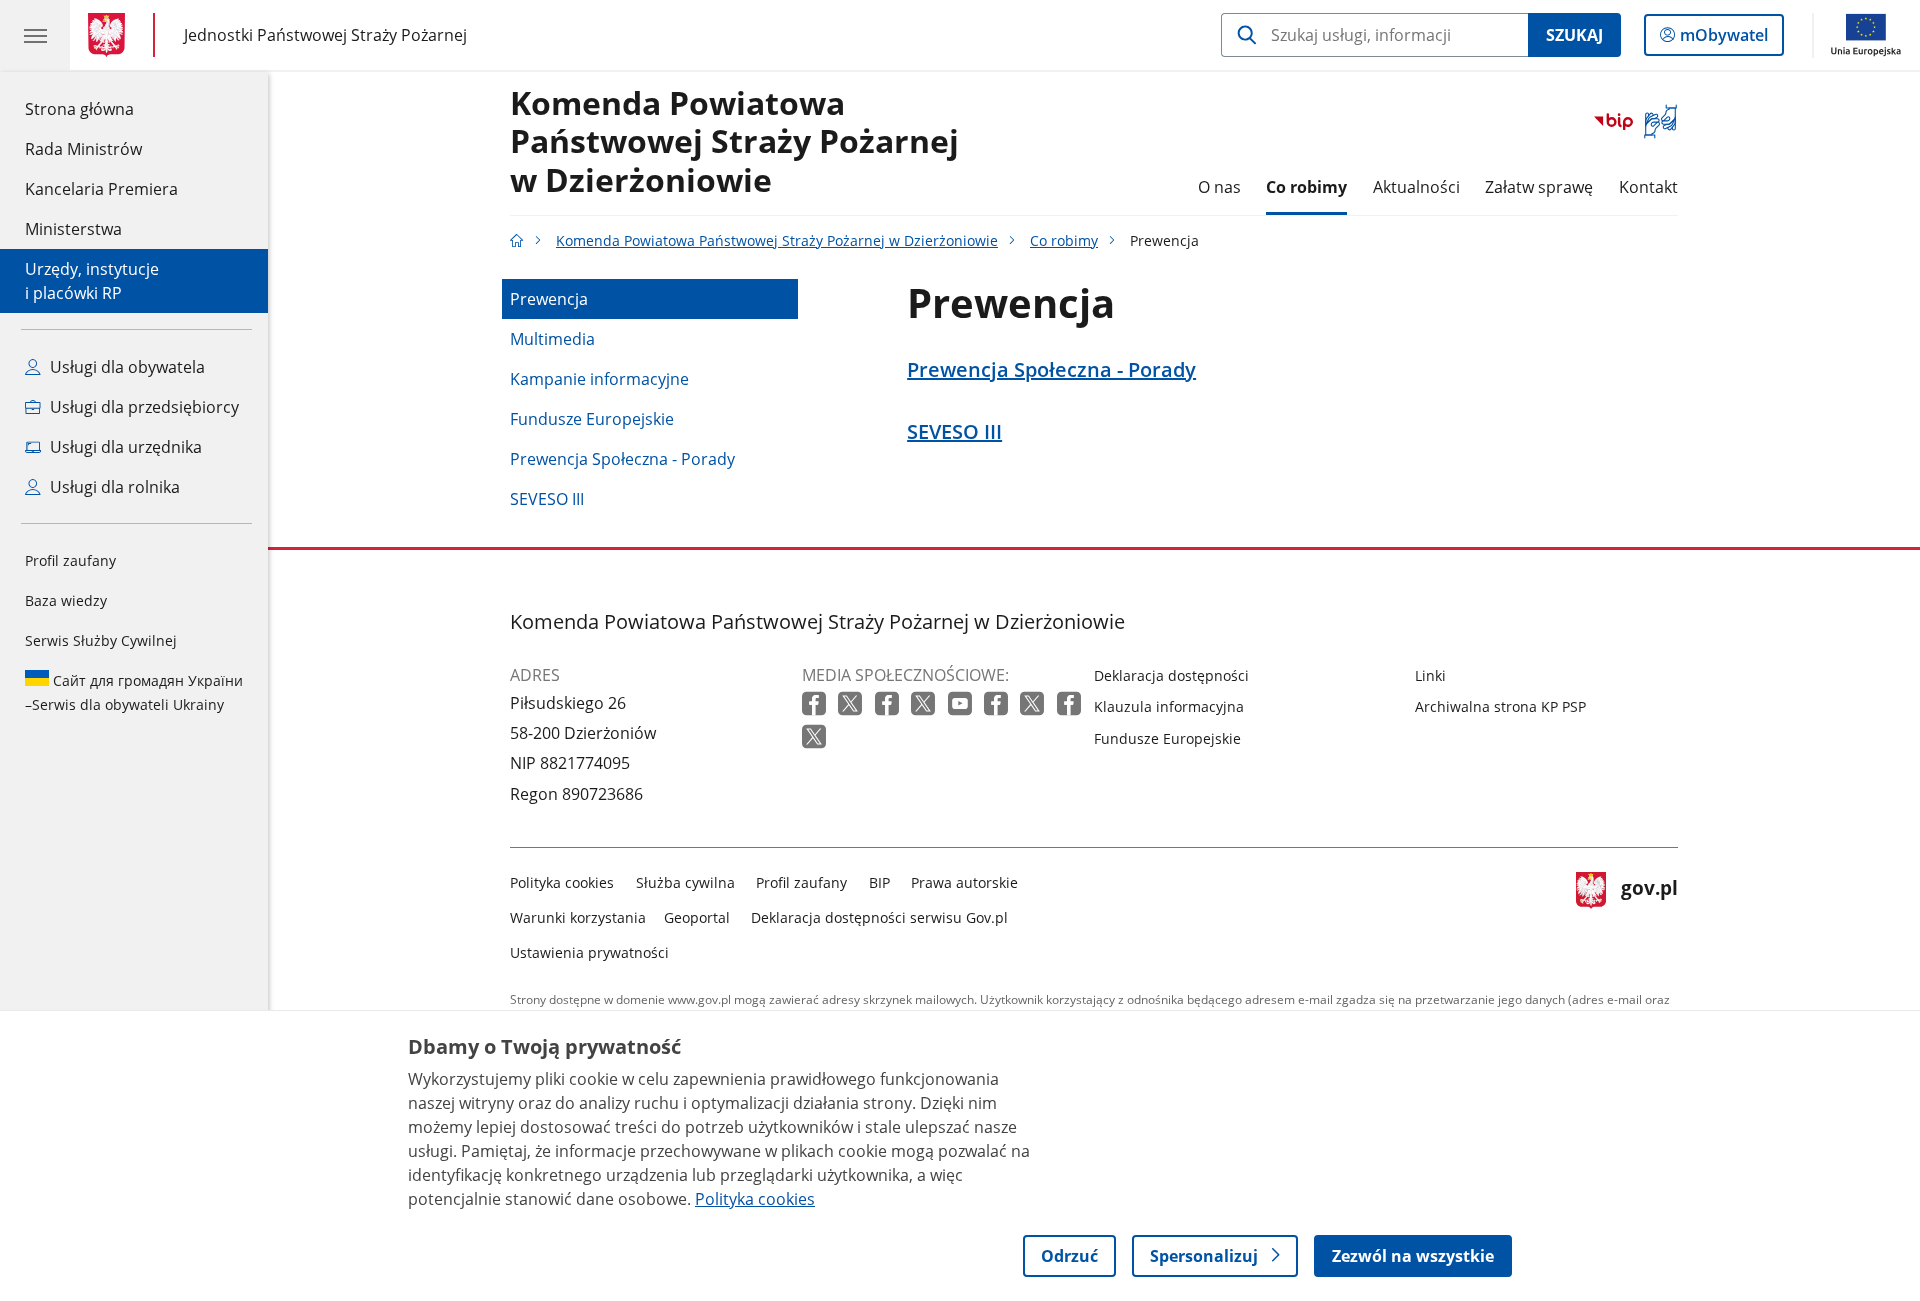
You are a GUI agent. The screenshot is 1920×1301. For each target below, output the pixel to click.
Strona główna (101, 108)
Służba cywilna (685, 882)
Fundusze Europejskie (592, 419)
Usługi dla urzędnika (124, 447)
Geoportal (697, 917)
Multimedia (552, 339)
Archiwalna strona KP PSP (1500, 706)
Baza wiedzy (66, 600)
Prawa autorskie (964, 882)
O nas (1219, 187)
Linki (1430, 675)
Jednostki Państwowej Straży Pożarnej (325, 34)
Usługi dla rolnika (113, 487)
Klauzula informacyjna (1169, 706)
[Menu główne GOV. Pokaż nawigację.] (35, 35)
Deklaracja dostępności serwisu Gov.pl (879, 917)
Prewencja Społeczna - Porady (622, 459)
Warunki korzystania (578, 917)
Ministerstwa (73, 229)
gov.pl (1649, 913)
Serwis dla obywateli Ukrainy (134, 692)
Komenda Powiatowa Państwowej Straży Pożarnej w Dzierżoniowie (734, 142)
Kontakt (1648, 187)
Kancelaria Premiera (101, 189)
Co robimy (1306, 187)
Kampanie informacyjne (599, 379)
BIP (879, 882)
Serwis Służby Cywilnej (101, 640)
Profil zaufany (70, 560)
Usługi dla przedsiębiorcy (142, 407)
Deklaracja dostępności (1171, 675)
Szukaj (1574, 35)
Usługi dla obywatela (125, 367)
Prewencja (549, 299)
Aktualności (1416, 187)
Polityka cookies (562, 882)
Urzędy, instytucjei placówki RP (92, 281)
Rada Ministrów (83, 149)
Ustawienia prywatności (589, 952)
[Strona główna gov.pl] (110, 35)
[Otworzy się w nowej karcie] (816, 704)
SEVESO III (547, 499)
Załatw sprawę (1539, 187)
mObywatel (1723, 39)
